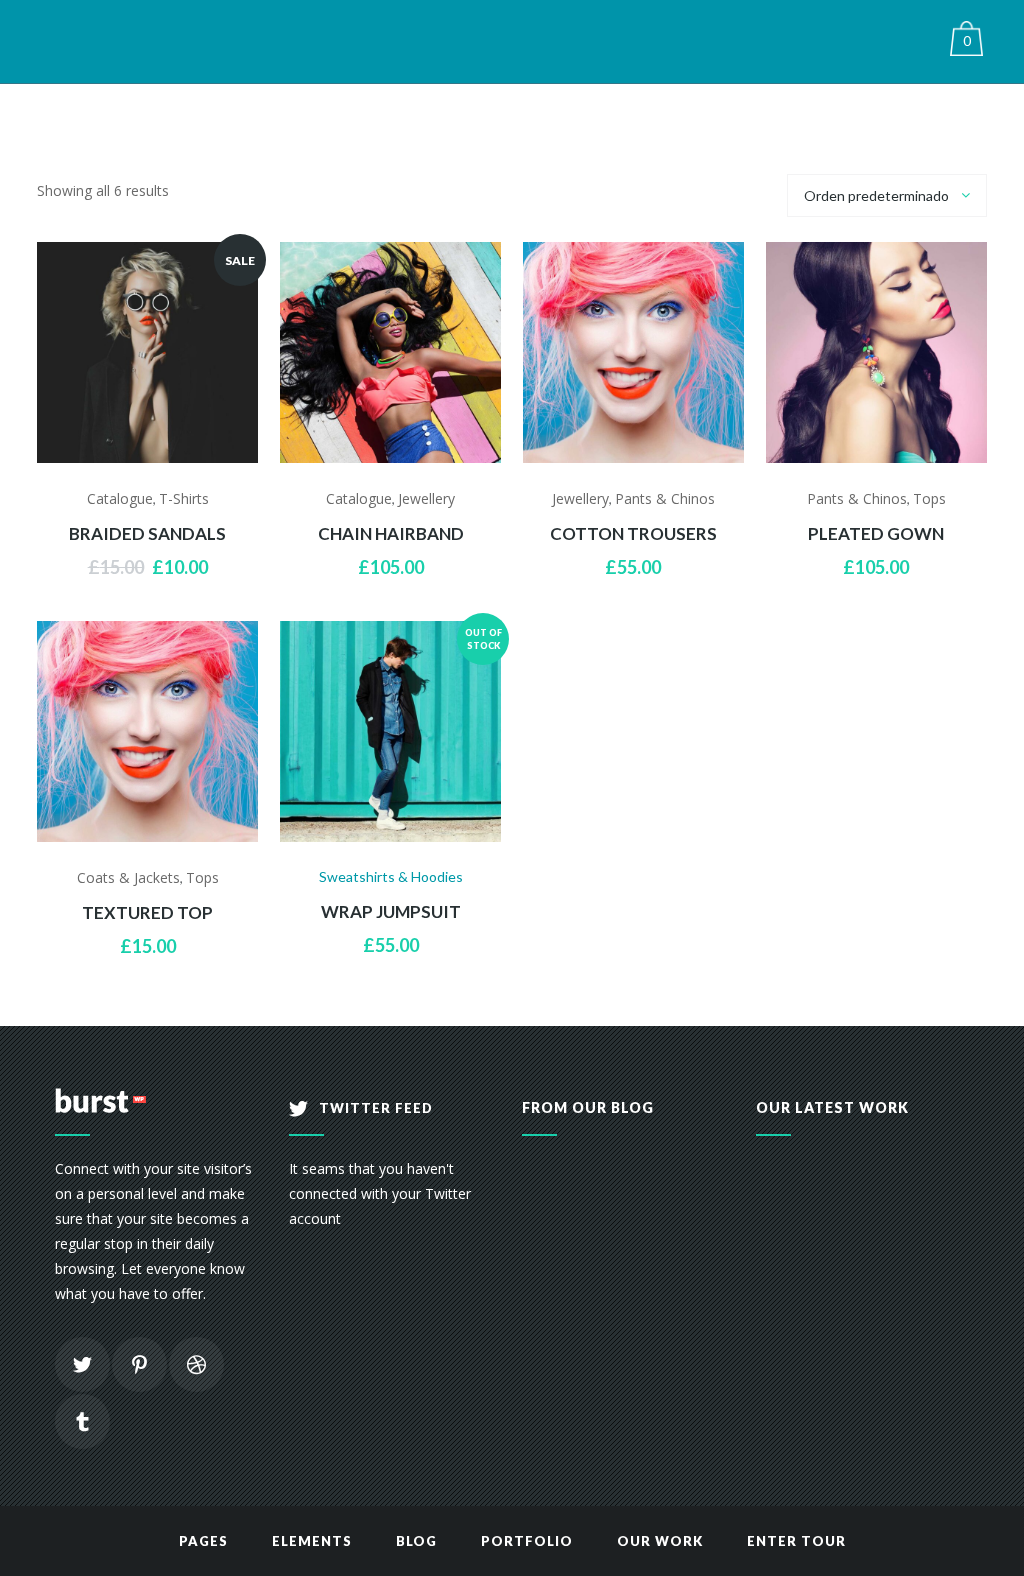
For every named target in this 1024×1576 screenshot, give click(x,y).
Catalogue (120, 498)
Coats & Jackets (128, 877)
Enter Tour (796, 1541)
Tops (929, 498)
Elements (312, 1541)
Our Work (660, 1541)
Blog (416, 1541)
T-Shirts (184, 498)
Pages (203, 1541)
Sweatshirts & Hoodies (391, 876)
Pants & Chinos (665, 498)
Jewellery (426, 498)
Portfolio (527, 1541)
